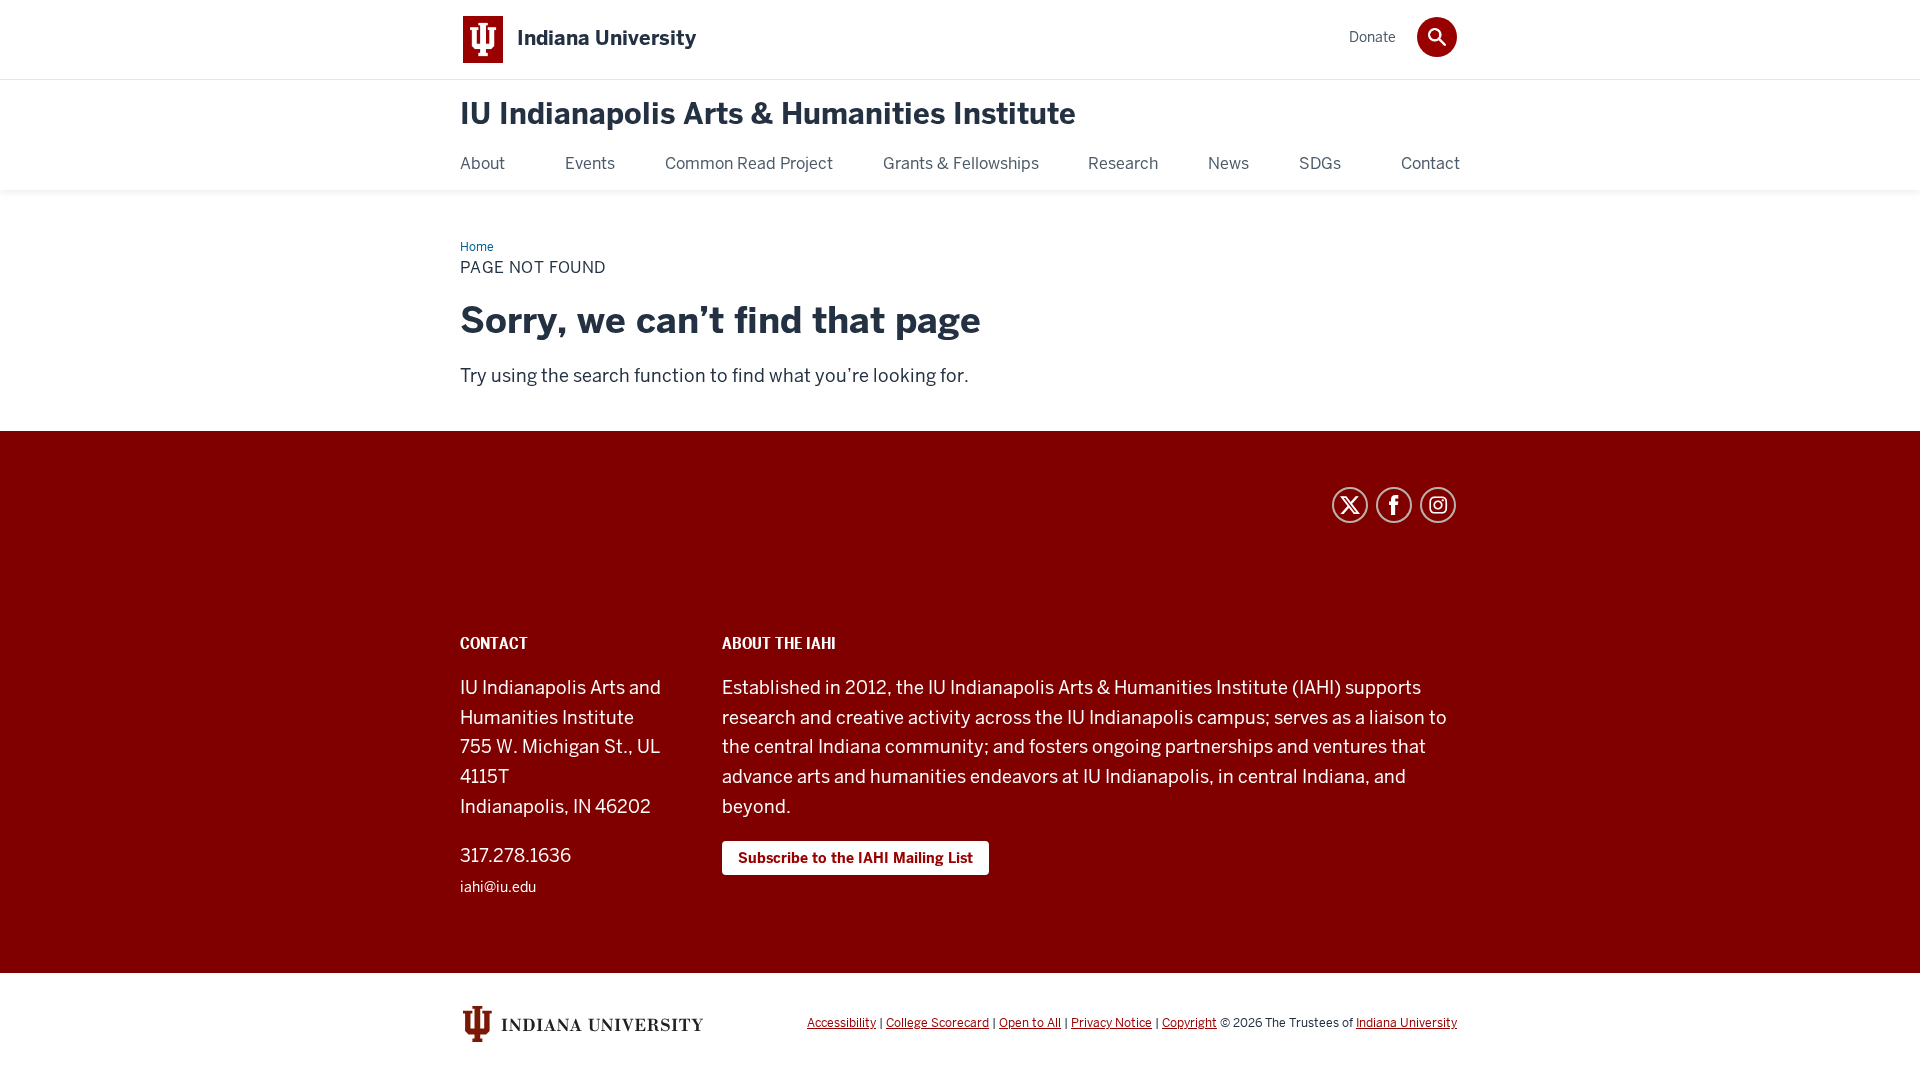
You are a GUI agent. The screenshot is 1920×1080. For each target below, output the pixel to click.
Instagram (1438, 505)
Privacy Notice (1111, 1023)
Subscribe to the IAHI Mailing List (855, 858)
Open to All (1030, 1023)
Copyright (1189, 1023)
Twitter (1350, 505)
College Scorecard (937, 1023)
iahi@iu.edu (498, 887)
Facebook (1394, 505)
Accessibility (841, 1023)
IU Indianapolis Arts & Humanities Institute (768, 114)
